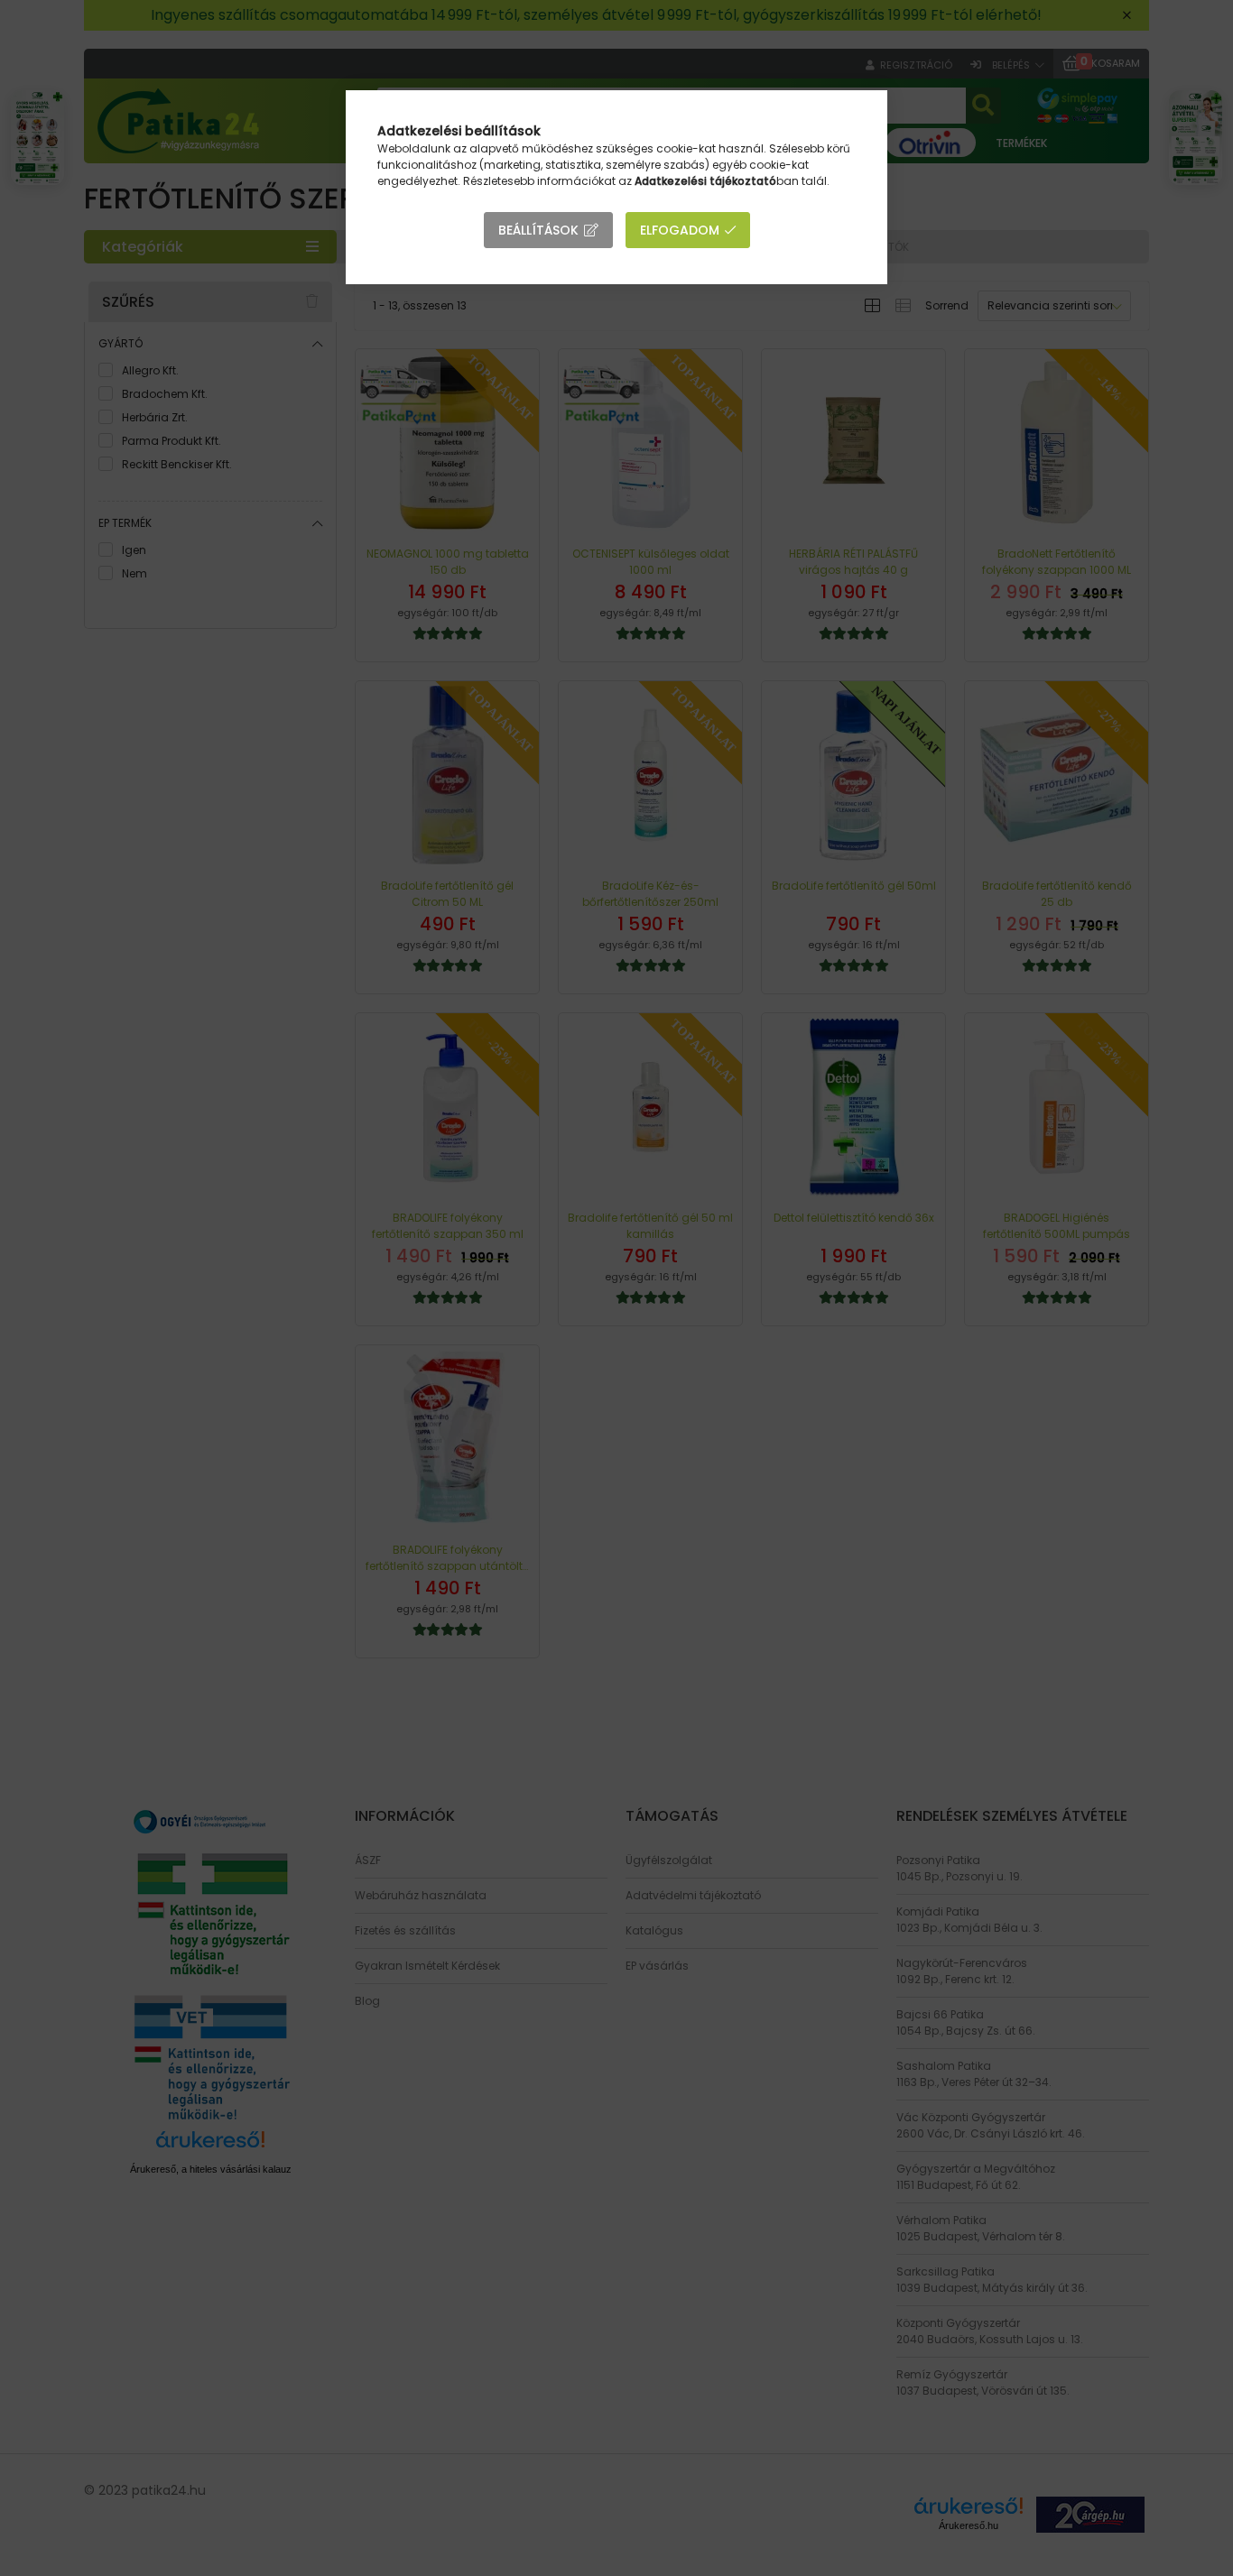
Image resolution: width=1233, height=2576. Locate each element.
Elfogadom (680, 230)
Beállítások (538, 230)
